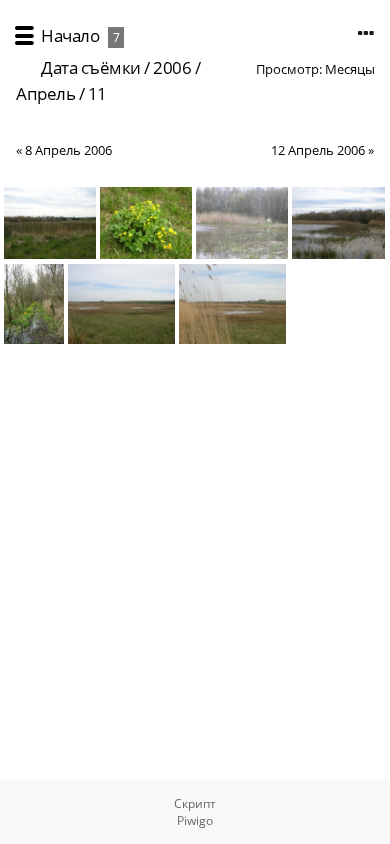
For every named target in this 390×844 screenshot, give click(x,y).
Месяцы (350, 69)
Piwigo (195, 820)
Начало (70, 35)
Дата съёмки (91, 67)
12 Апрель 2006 (318, 150)
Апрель (45, 93)
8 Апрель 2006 (68, 150)
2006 (172, 67)
